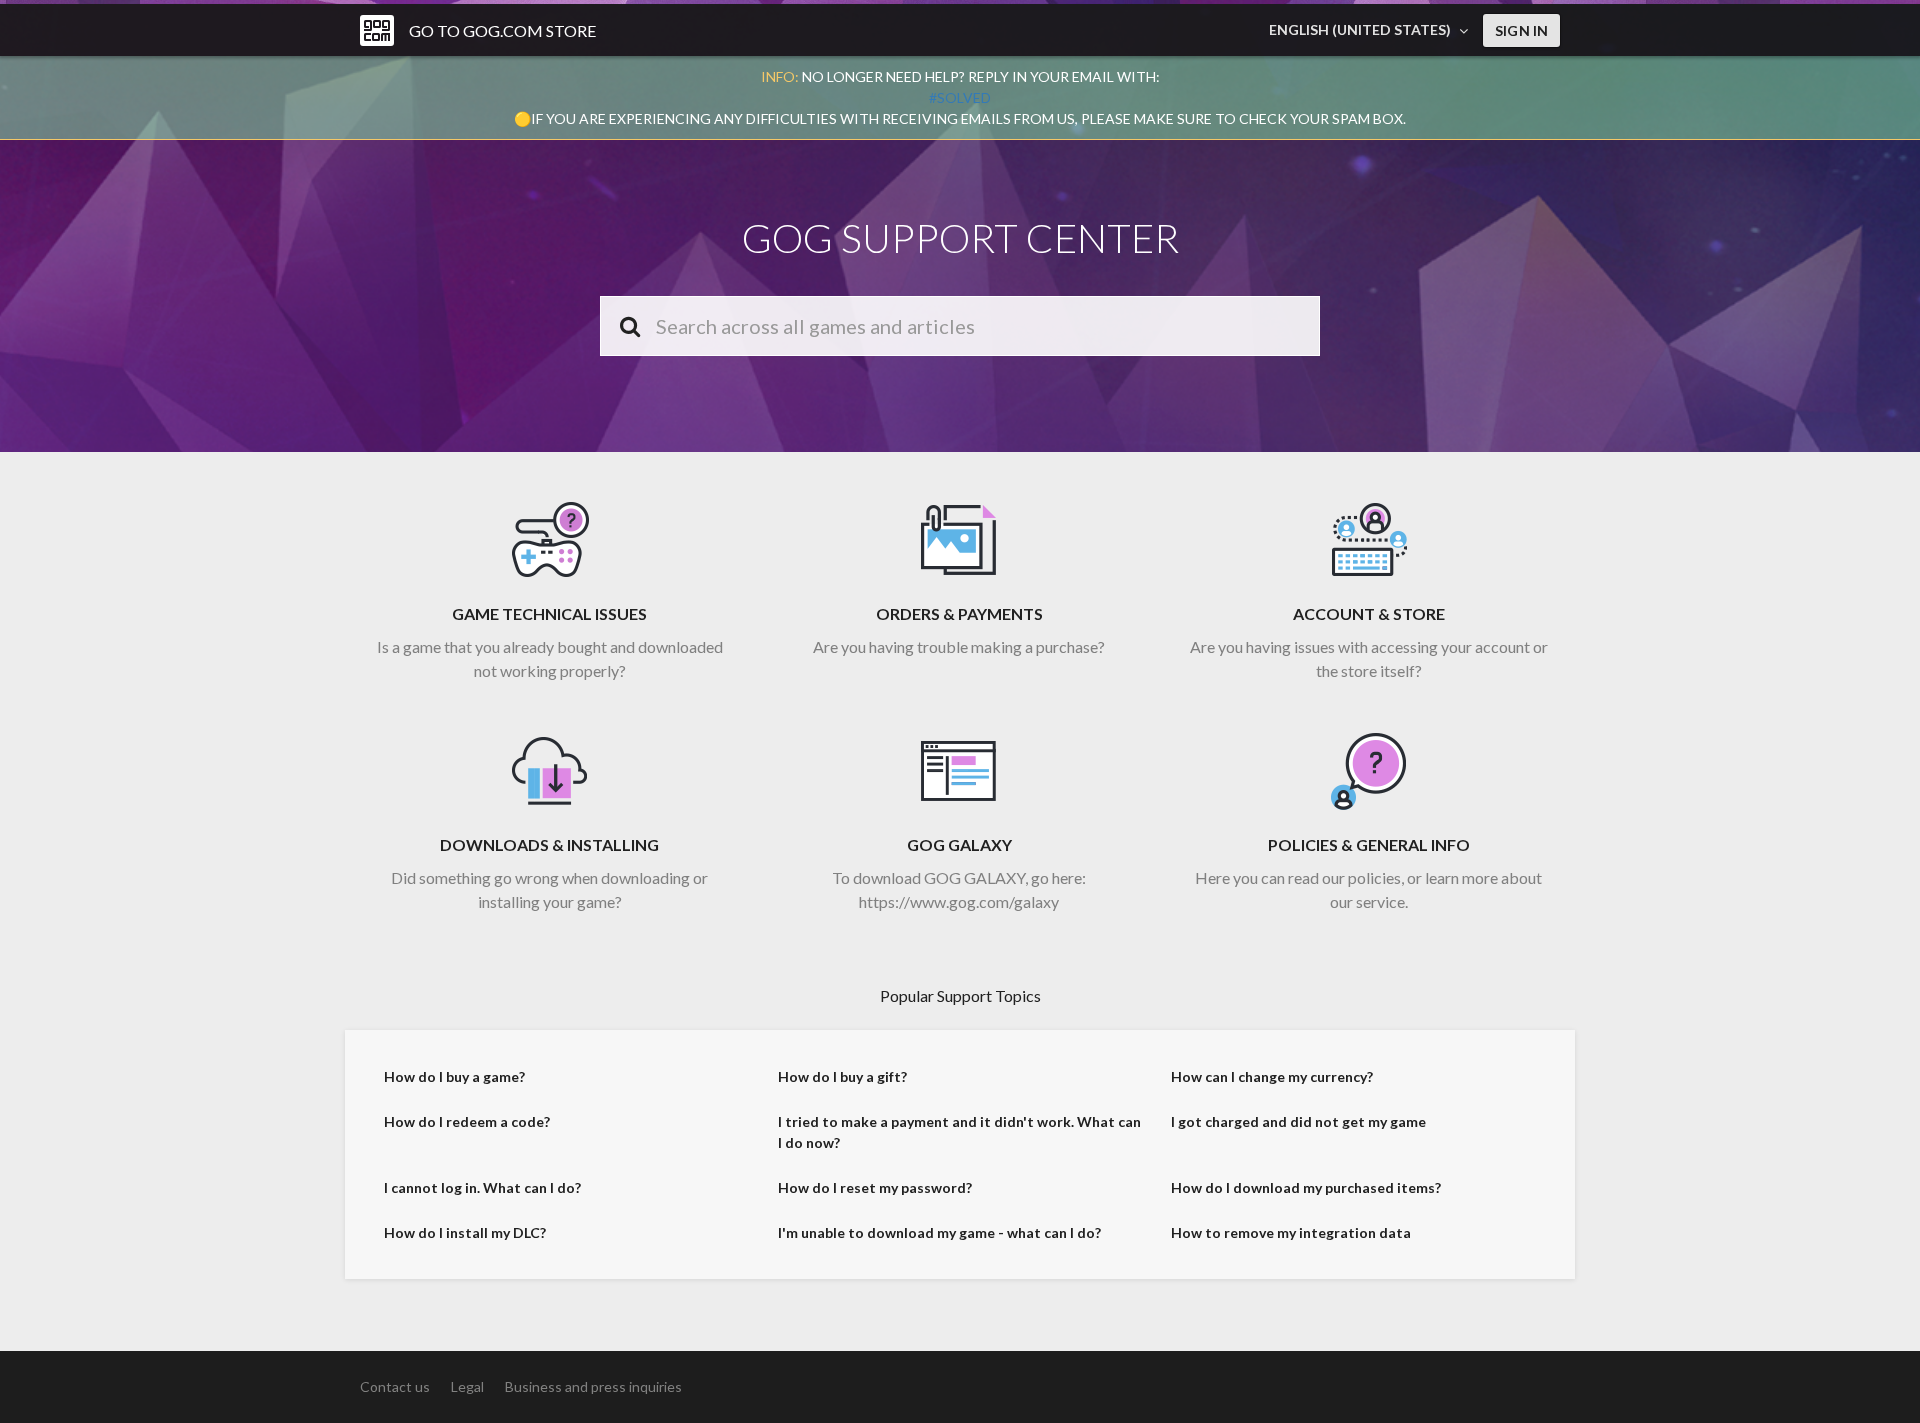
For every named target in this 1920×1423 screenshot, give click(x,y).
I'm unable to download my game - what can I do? (939, 1232)
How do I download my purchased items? (1306, 1187)
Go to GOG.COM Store (502, 30)
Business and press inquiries (593, 1386)
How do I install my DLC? (465, 1232)
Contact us (395, 1386)
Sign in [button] (1521, 30)
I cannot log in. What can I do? (482, 1187)
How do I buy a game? (454, 1076)
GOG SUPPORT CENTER (960, 238)
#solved (960, 97)
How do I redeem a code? (467, 1121)
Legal (467, 1386)
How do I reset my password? (875, 1187)
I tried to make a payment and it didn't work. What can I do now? (959, 1132)
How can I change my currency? (1272, 1076)
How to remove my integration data (1291, 1232)
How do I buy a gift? (842, 1076)
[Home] (377, 30)
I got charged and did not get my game (1298, 1121)
